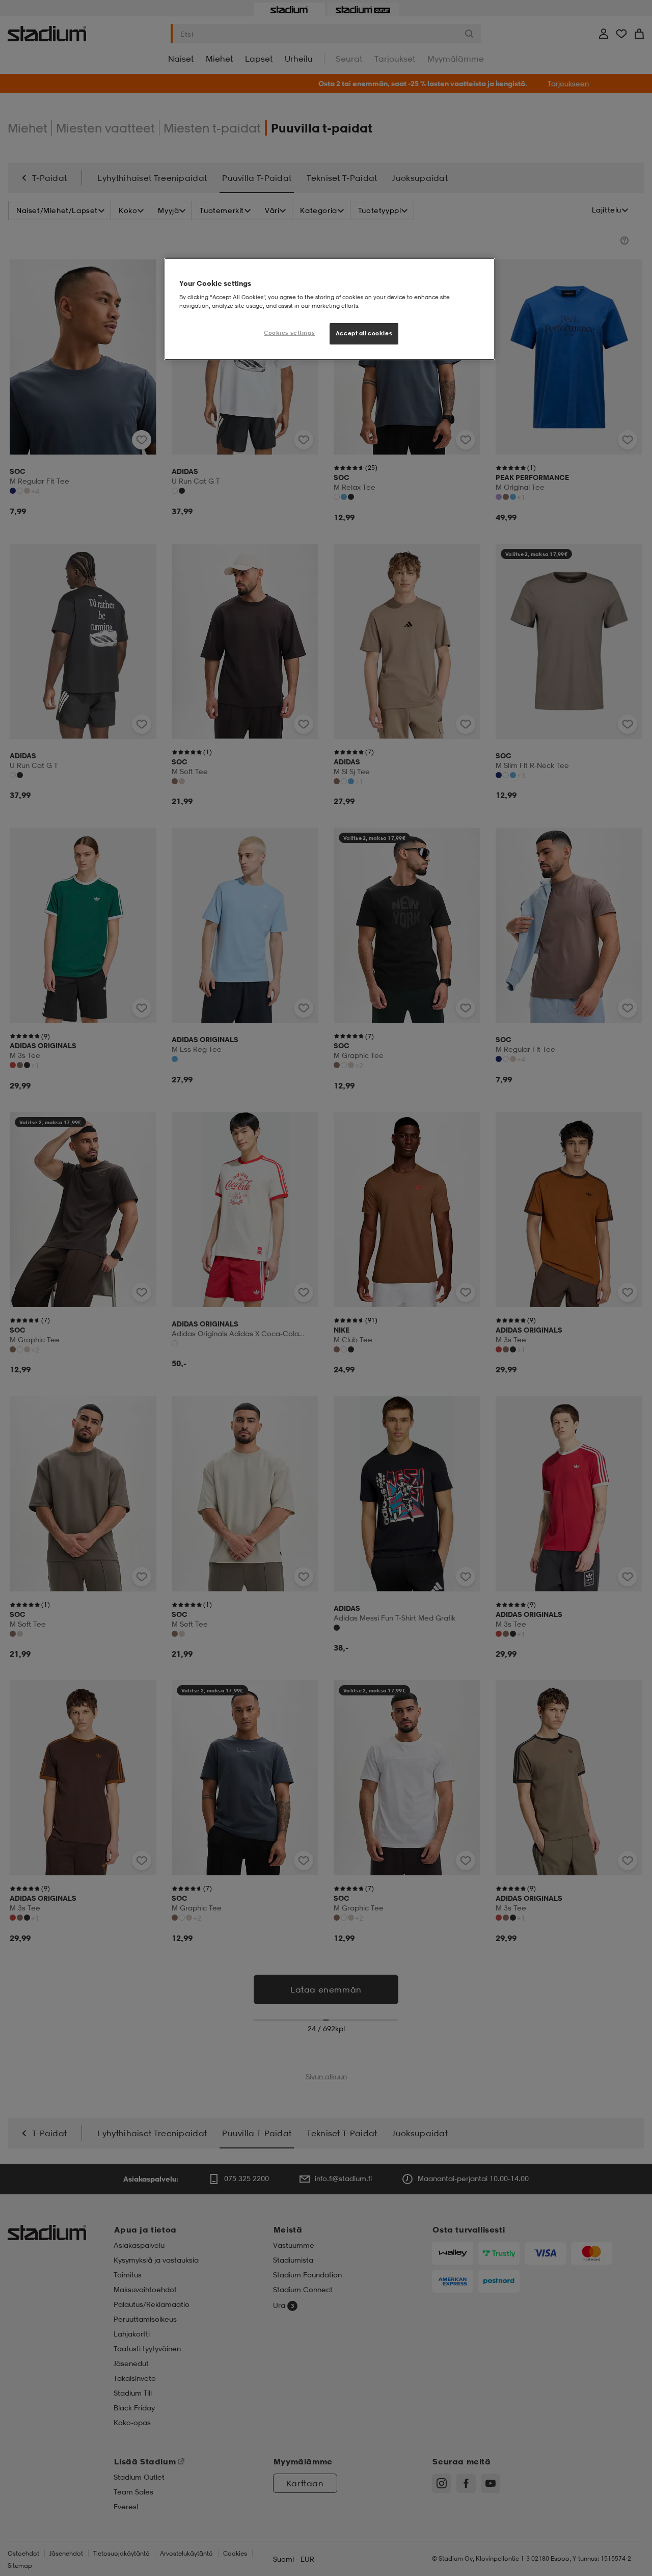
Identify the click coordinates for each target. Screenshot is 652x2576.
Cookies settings (289, 333)
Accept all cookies (364, 333)
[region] (330, 309)
